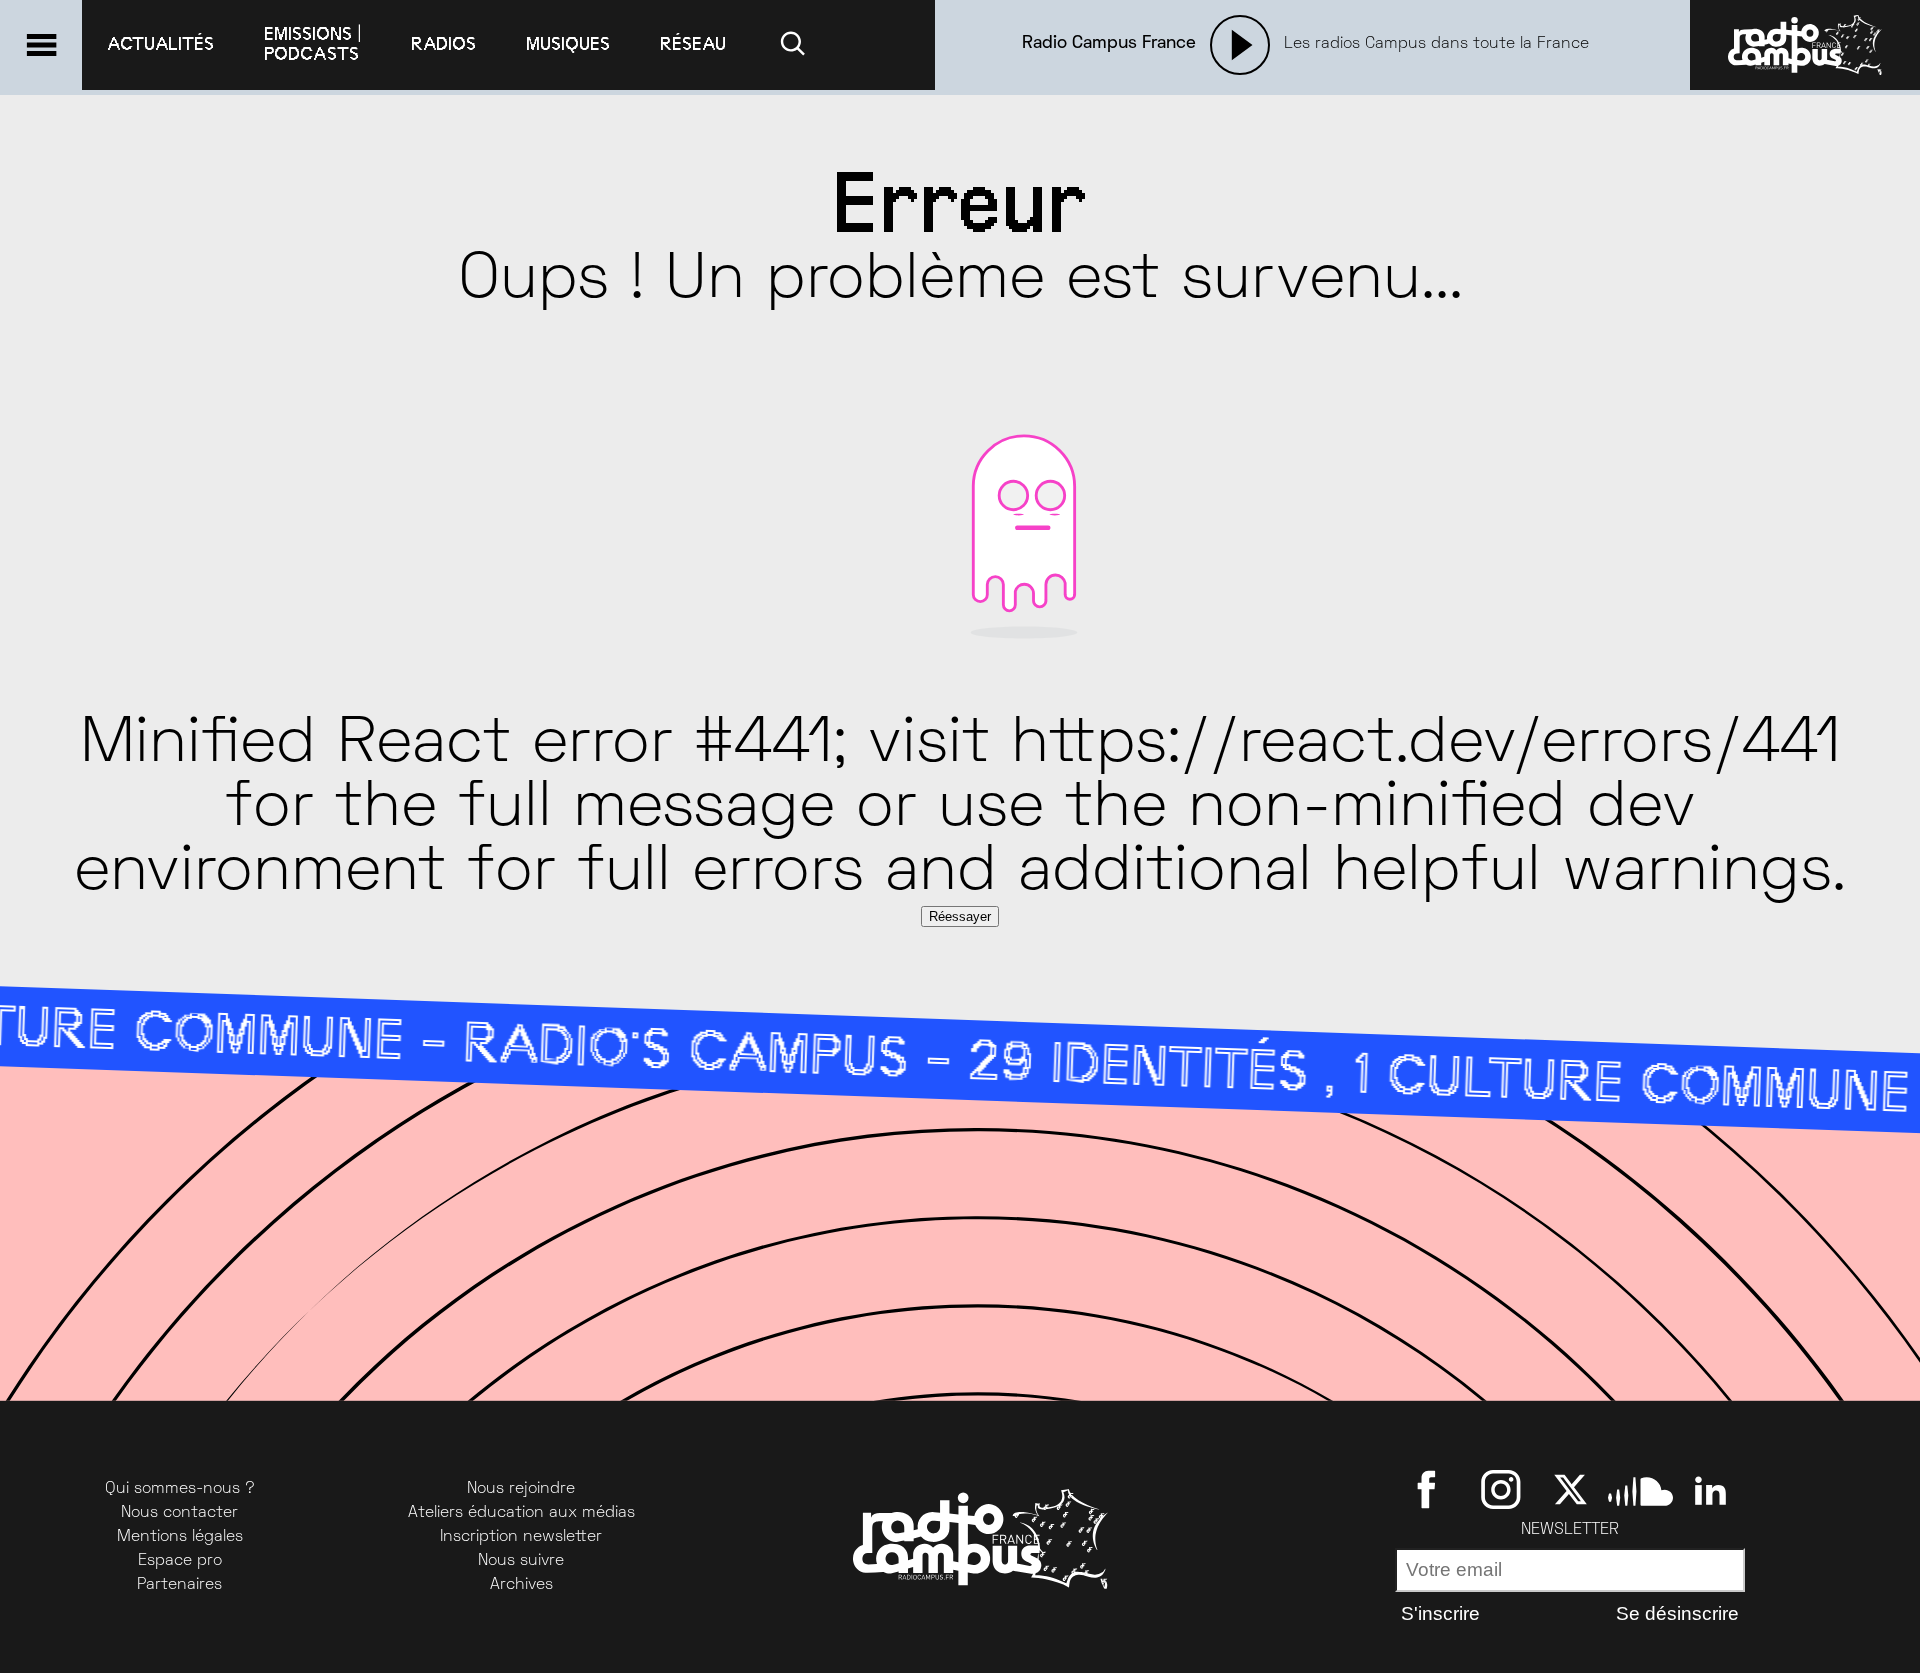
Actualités (160, 44)
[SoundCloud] (1640, 1489)
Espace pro (180, 1561)
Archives (521, 1585)
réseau (693, 44)
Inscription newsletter (521, 1537)
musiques (568, 44)
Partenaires (179, 1585)
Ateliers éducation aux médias (521, 1513)
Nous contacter (179, 1513)
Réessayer (960, 916)
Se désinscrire (1677, 1613)
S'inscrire (1440, 1613)
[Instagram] (1500, 1489)
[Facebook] (1430, 1489)
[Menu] (41, 45)
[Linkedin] (1710, 1489)
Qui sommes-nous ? (180, 1489)
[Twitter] (1570, 1489)
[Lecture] (1240, 45)
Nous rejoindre (521, 1489)
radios (443, 44)
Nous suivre (521, 1561)
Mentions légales (180, 1537)
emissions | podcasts (312, 44)
